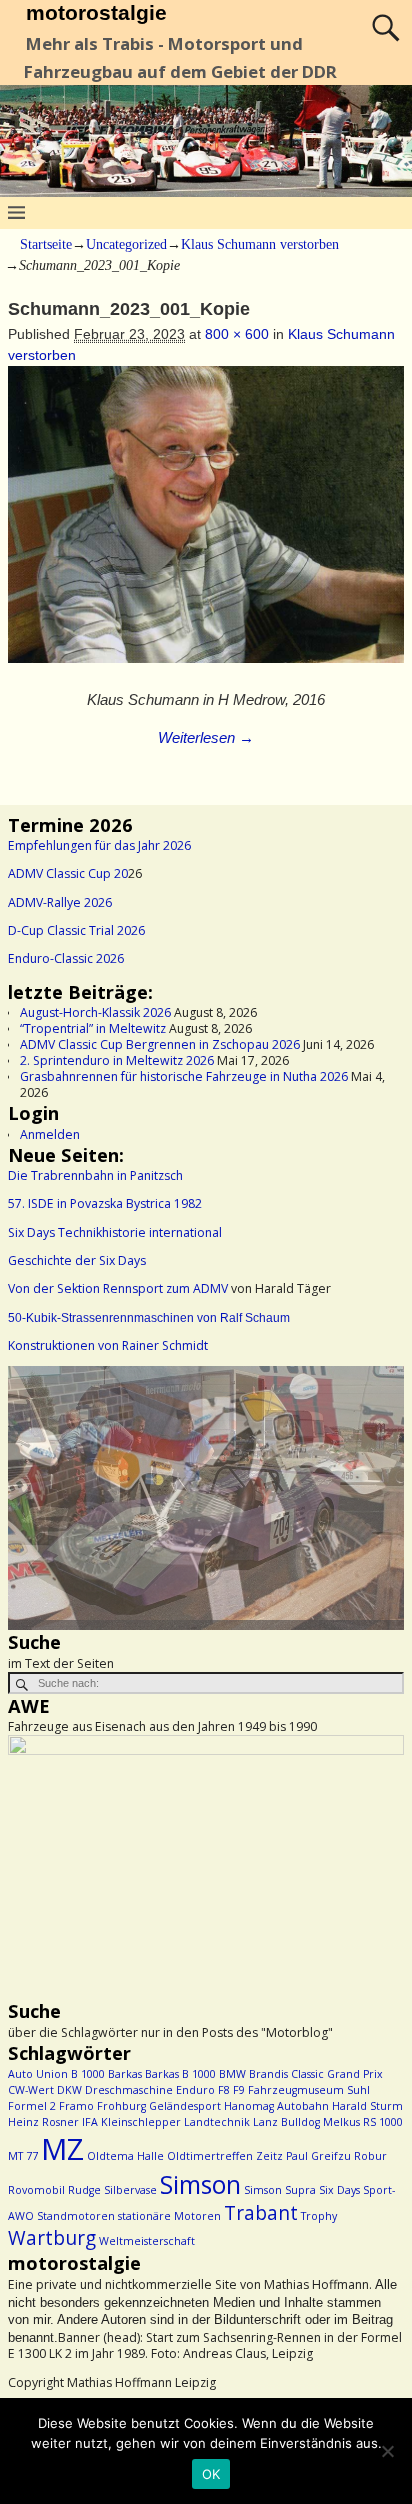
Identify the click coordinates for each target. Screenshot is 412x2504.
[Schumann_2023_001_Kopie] (206, 525)
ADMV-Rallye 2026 (60, 902)
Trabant (261, 2213)
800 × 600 (237, 334)
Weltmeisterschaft (147, 2241)
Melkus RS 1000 (363, 2122)
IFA (90, 2122)
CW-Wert (31, 2090)
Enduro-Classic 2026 (66, 958)
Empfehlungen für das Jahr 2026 (99, 845)
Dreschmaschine (129, 2090)
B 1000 (88, 2074)
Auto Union (38, 2074)
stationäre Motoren (169, 2216)
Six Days (339, 2190)
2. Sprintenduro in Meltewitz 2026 (117, 1060)
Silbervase (130, 2190)
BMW (232, 2074)
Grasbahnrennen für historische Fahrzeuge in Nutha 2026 (184, 1076)
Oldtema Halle (125, 2156)
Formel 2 (32, 2106)
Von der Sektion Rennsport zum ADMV (118, 1288)
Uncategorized (126, 244)
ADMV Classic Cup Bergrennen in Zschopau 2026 (160, 1044)
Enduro (195, 2090)
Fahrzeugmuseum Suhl (309, 2090)
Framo (76, 2106)
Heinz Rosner (43, 2122)
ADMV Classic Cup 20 (68, 873)
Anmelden (50, 1134)
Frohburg (121, 2106)
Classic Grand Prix (337, 2074)
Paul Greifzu (318, 2156)
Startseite (46, 244)
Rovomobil (36, 2190)
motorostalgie (96, 12)
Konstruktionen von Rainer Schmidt (108, 1345)
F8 (224, 2090)
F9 (239, 2090)
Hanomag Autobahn (276, 2106)
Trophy (319, 2216)
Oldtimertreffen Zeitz (225, 2156)
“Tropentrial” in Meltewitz (93, 1028)
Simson (200, 2184)
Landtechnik (217, 2122)
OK (211, 2474)
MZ (62, 2149)
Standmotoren (76, 2216)
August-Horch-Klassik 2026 (95, 1012)
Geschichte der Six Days (77, 1260)
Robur (370, 2156)
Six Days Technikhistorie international (115, 1232)
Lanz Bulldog (286, 2122)
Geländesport (185, 2106)
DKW (69, 2090)
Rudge (84, 2190)
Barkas (125, 2074)
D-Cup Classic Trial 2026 (76, 930)
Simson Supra (280, 2190)
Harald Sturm (367, 2106)
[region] (206, 1498)
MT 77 (23, 2156)
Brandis (268, 2074)
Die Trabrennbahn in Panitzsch (95, 1175)
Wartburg (52, 2238)
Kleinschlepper (141, 2122)
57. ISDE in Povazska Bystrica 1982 (105, 1203)
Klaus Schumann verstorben (260, 244)
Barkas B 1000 (180, 2074)
